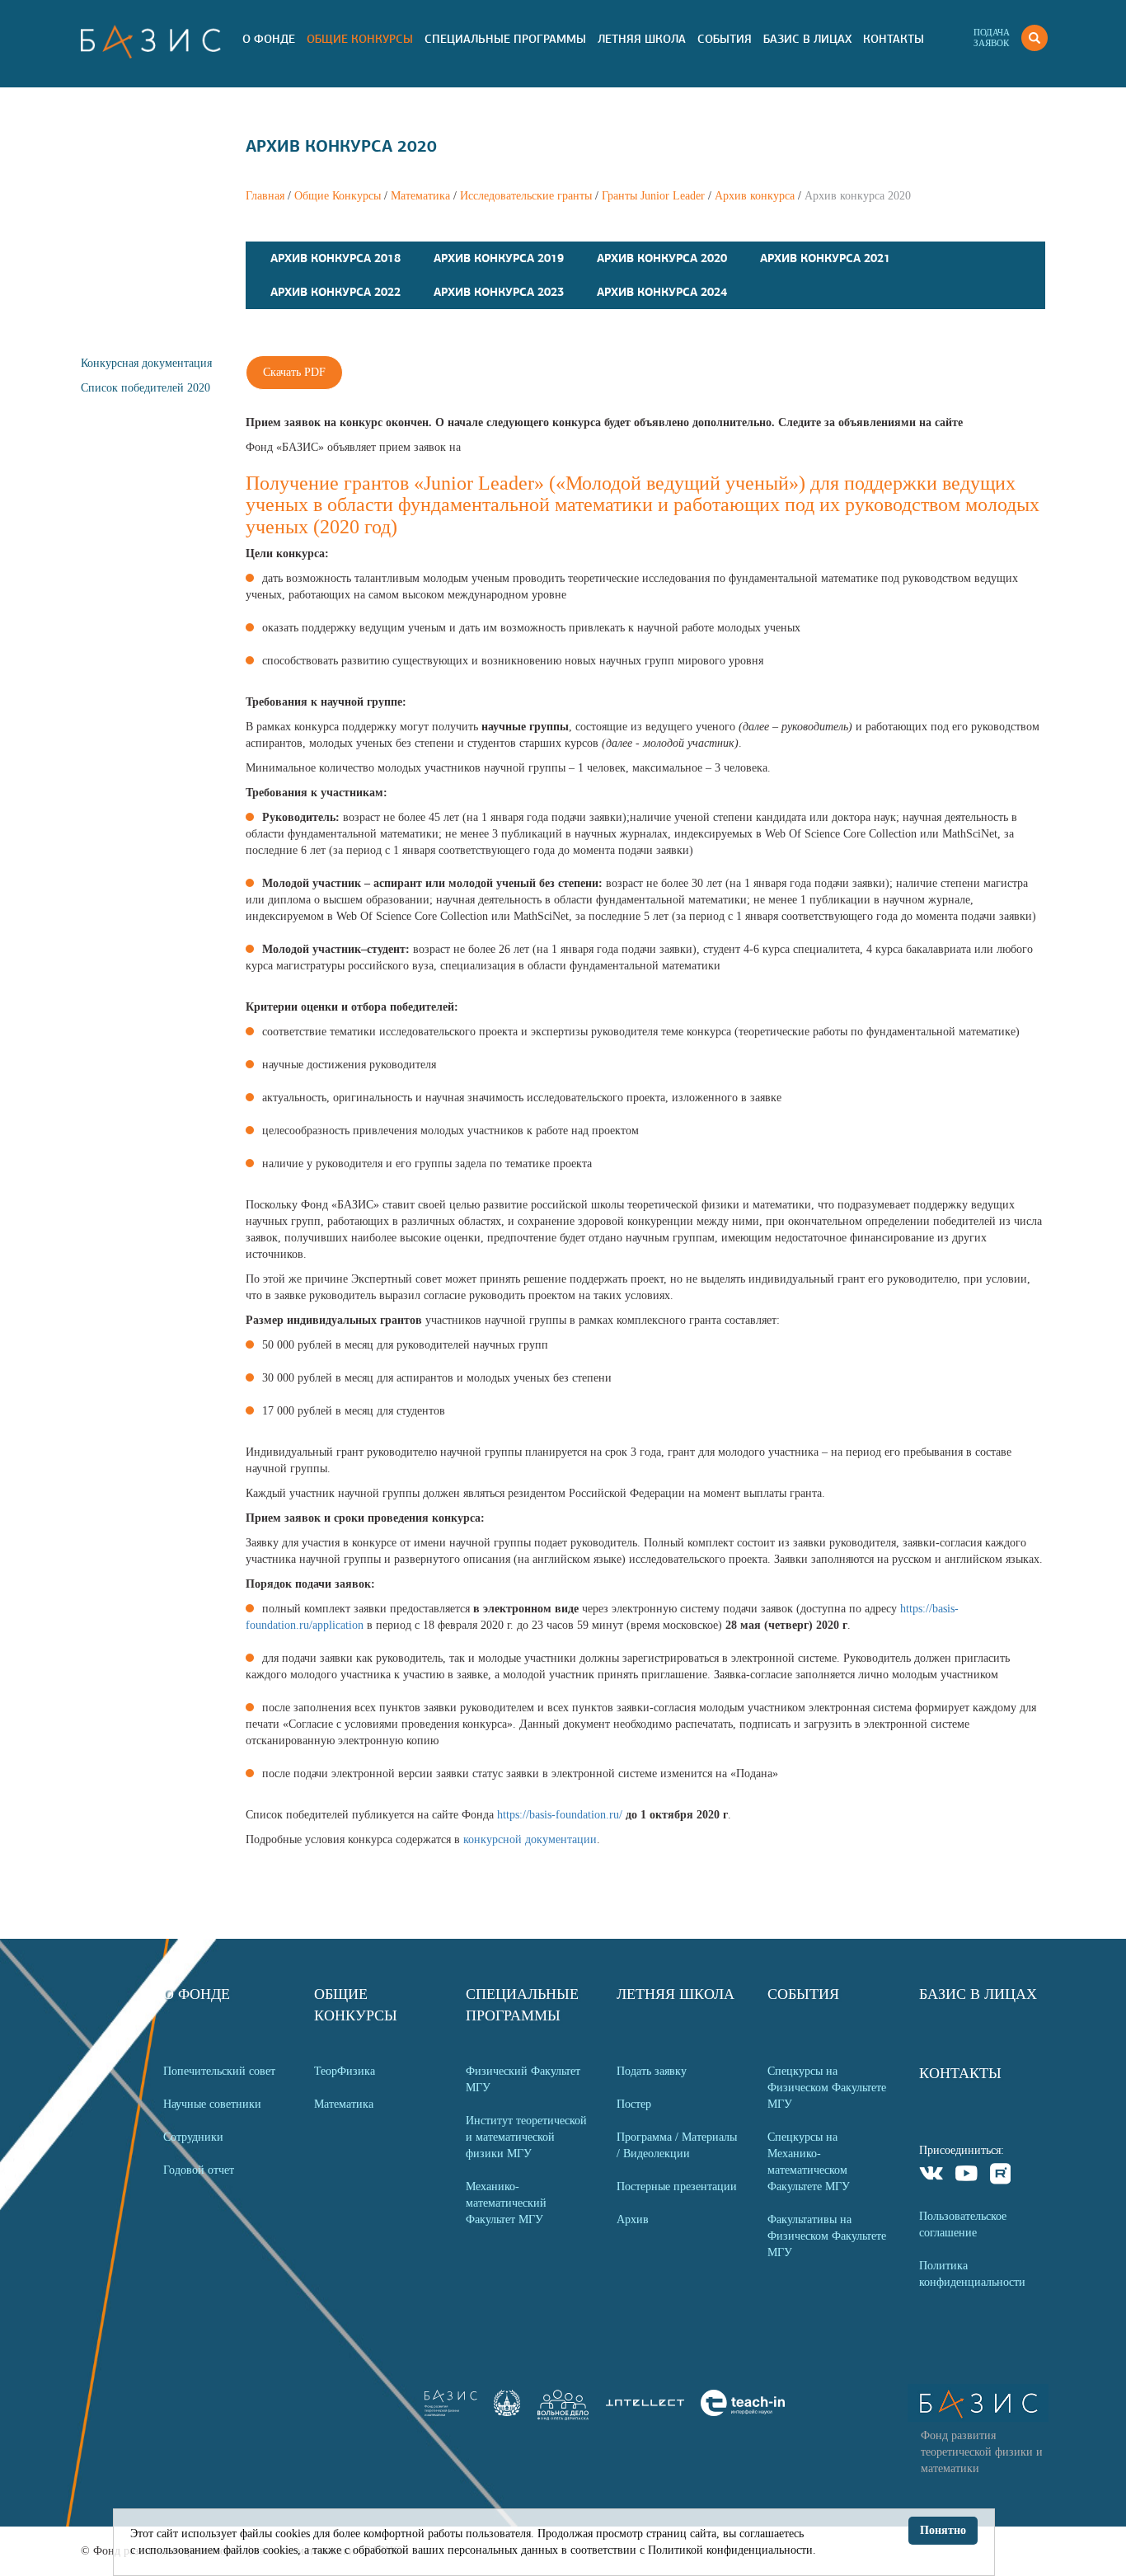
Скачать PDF (294, 372)
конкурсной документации (530, 1839)
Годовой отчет (199, 2170)
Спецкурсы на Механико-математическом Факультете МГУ (809, 2162)
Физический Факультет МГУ (523, 2079)
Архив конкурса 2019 (499, 258)
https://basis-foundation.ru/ (560, 1815)
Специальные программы (505, 39)
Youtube (966, 2176)
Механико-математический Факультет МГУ (506, 2203)
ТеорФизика (345, 2071)
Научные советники (212, 2104)
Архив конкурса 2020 (662, 258)
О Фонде (269, 39)
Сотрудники (193, 2137)
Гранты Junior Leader (653, 196)
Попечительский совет (219, 2071)
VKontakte (932, 2176)
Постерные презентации (677, 2187)
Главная (265, 196)
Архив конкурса (755, 196)
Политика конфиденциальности (972, 2274)
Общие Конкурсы (360, 39)
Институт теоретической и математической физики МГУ (526, 2137)
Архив (633, 2219)
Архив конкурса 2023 (499, 292)
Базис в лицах (807, 39)
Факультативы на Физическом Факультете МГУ (827, 2236)
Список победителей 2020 (145, 388)
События (725, 39)
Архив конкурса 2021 (825, 258)
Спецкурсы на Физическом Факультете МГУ (827, 2088)
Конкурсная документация (146, 363)
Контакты (894, 39)
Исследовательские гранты (526, 196)
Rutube (1001, 2176)
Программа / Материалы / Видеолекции (677, 2145)
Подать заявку (652, 2071)
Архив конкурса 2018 (335, 258)
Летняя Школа (642, 39)
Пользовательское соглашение (963, 2224)
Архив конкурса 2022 (335, 292)
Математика (420, 196)
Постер (634, 2104)
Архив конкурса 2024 (662, 292)
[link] (507, 2412)
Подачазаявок (992, 38)
